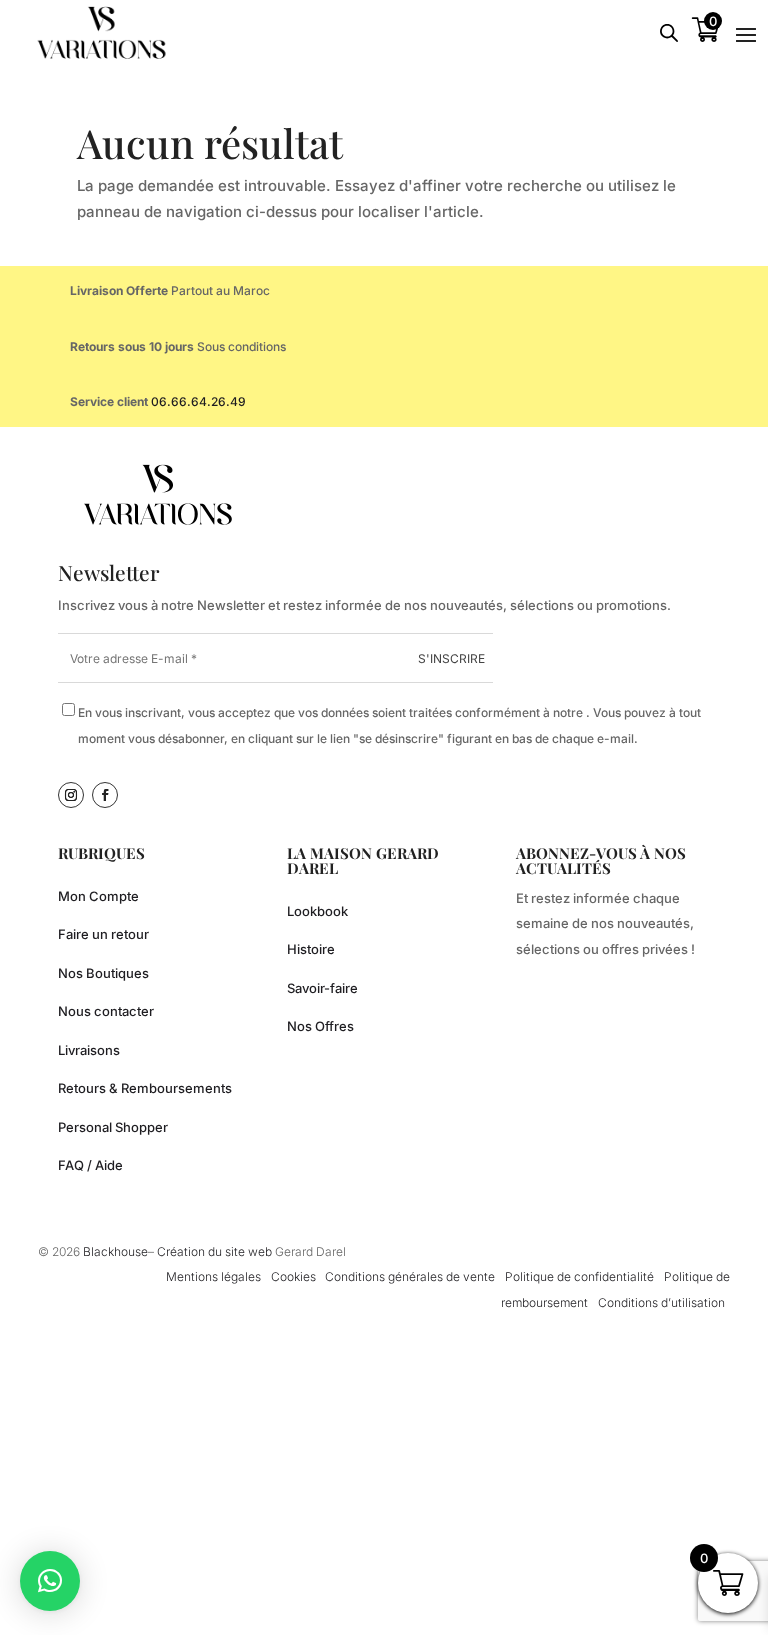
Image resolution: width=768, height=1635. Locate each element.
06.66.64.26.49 (198, 401)
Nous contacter (106, 1011)
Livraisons (89, 1050)
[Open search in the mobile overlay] (669, 32)
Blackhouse (115, 1251)
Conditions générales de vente (410, 1276)
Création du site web (216, 1251)
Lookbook (317, 911)
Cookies (293, 1276)
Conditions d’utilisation (661, 1302)
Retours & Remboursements (145, 1088)
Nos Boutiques (103, 973)
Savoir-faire (322, 988)
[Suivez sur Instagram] (71, 795)
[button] (50, 1581)
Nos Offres (320, 1026)
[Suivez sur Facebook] (105, 795)
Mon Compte (98, 896)
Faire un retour (103, 934)
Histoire (311, 949)
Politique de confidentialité (579, 1276)
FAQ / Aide (90, 1165)
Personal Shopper (113, 1127)
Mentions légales (213, 1276)
